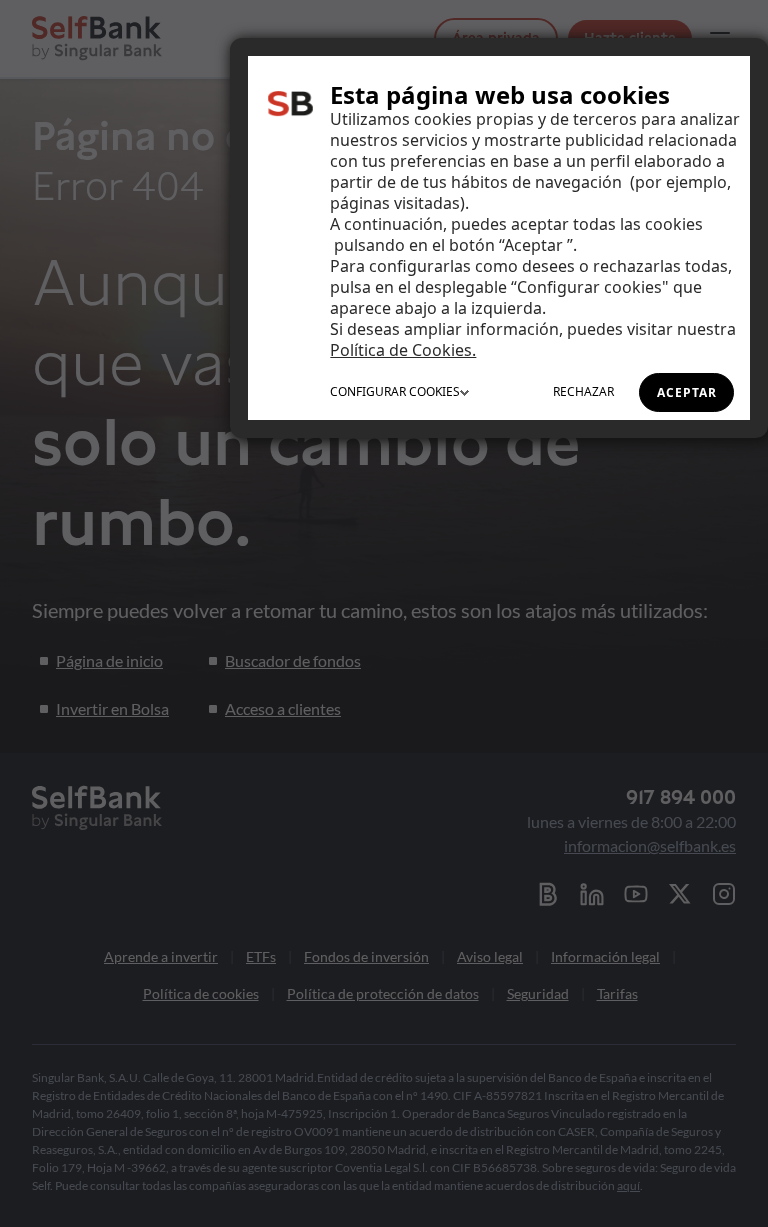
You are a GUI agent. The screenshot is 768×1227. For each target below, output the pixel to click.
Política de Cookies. (403, 350)
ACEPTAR (687, 392)
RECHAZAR (583, 391)
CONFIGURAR (395, 391)
